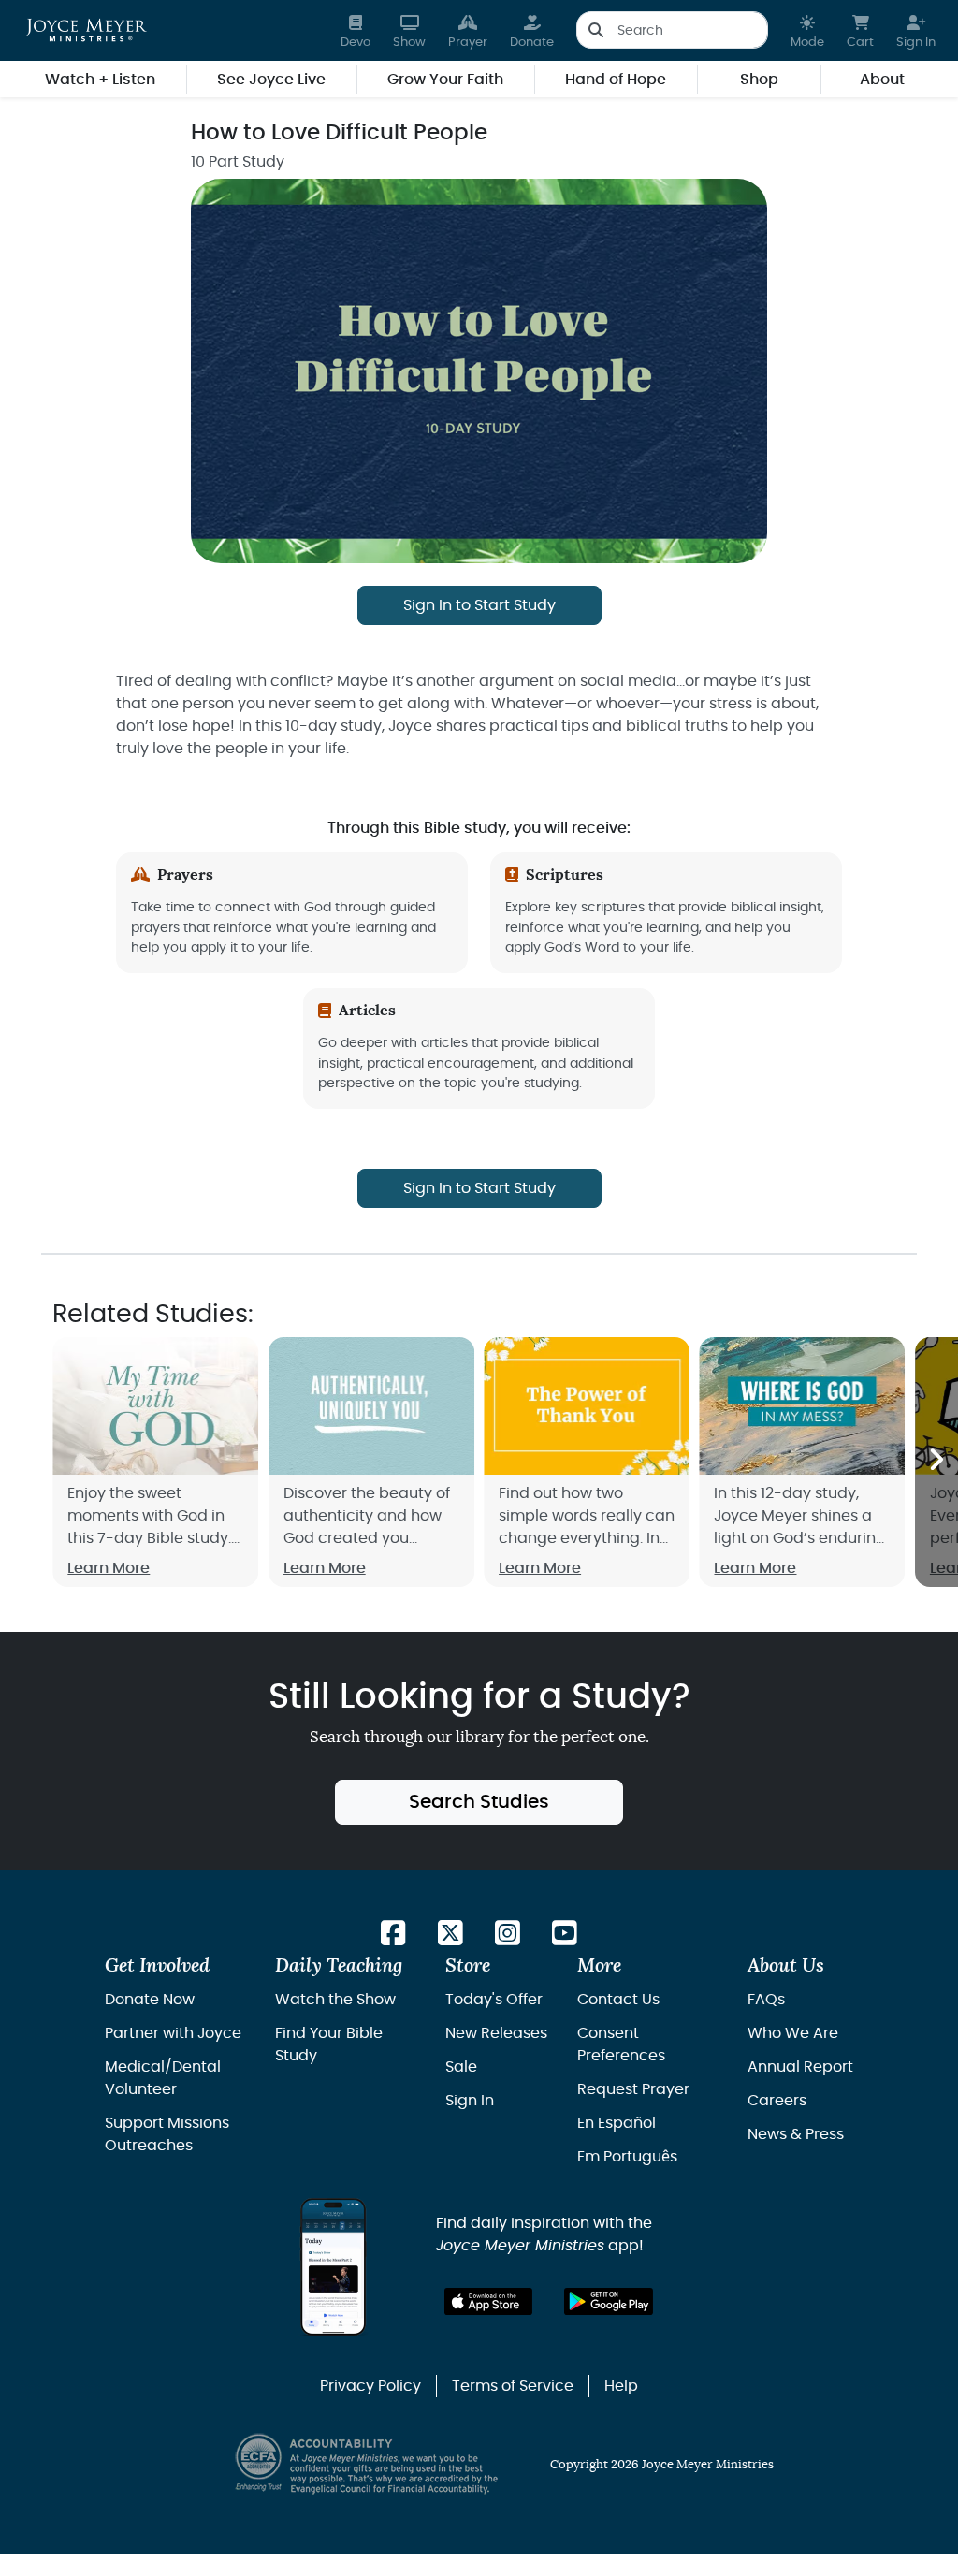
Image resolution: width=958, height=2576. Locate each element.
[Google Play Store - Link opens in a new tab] (609, 2301)
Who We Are (793, 2033)
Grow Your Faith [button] (445, 80)
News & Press (796, 2134)
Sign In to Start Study (479, 605)
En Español (617, 2123)
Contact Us (618, 2000)
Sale (461, 2067)
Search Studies (479, 1802)
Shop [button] (759, 80)
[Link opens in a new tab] (393, 1935)
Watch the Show (335, 2000)
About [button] (882, 80)
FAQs (766, 2000)
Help (621, 2386)
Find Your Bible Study (329, 2045)
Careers (777, 2101)
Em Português (627, 2157)
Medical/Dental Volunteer (163, 2078)
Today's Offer (494, 2000)
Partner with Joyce (173, 2033)
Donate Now (150, 2000)
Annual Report (800, 2067)
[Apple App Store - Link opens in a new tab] (489, 2301)
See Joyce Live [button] (271, 80)
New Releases (496, 2033)
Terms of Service (513, 2386)
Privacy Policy (370, 2386)
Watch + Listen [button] (100, 80)
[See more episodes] (936, 1462)
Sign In (470, 2101)
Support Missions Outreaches (167, 2134)
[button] (807, 30)
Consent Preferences (621, 2045)
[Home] (87, 30)
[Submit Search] (595, 30)
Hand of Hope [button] (616, 80)
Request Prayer (633, 2089)
